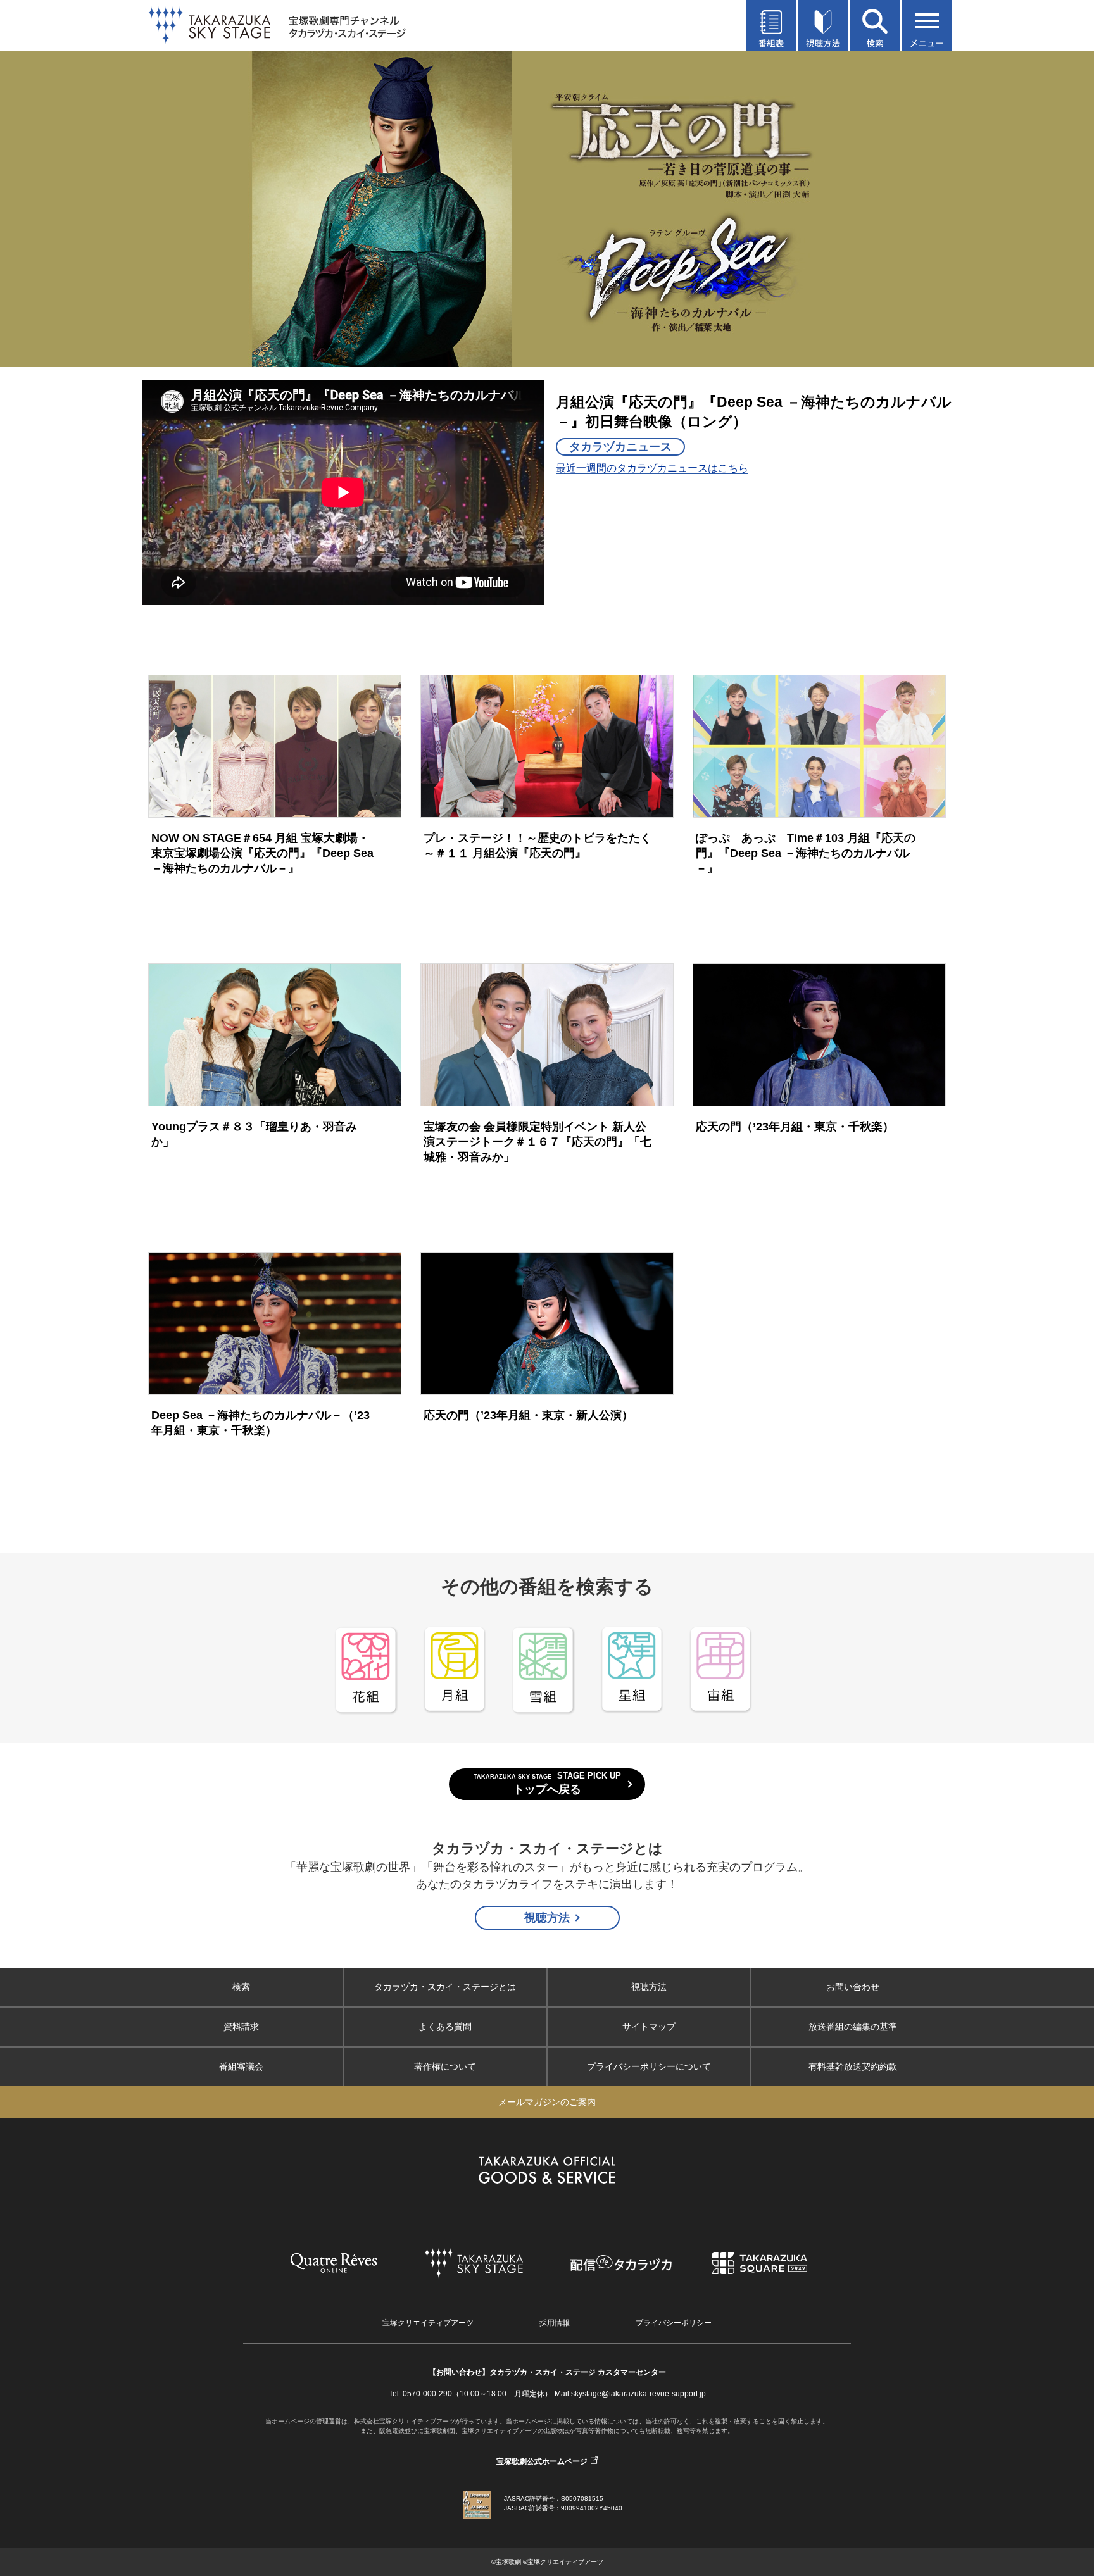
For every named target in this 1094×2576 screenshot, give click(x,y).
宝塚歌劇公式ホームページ (542, 2461)
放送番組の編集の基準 (853, 2027)
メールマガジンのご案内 (547, 2102)
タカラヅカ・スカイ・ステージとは (445, 1987)
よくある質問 (445, 2027)
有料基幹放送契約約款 (853, 2066)
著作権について (445, 2066)
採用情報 (555, 2323)
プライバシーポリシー (674, 2323)
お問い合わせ (853, 1987)
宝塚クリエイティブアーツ (428, 2323)
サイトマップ (649, 2027)
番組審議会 (241, 2066)
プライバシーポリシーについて (649, 2066)
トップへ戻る (547, 1784)
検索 (241, 1987)
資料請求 (241, 2027)
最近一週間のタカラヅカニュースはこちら (652, 468)
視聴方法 (547, 1918)
